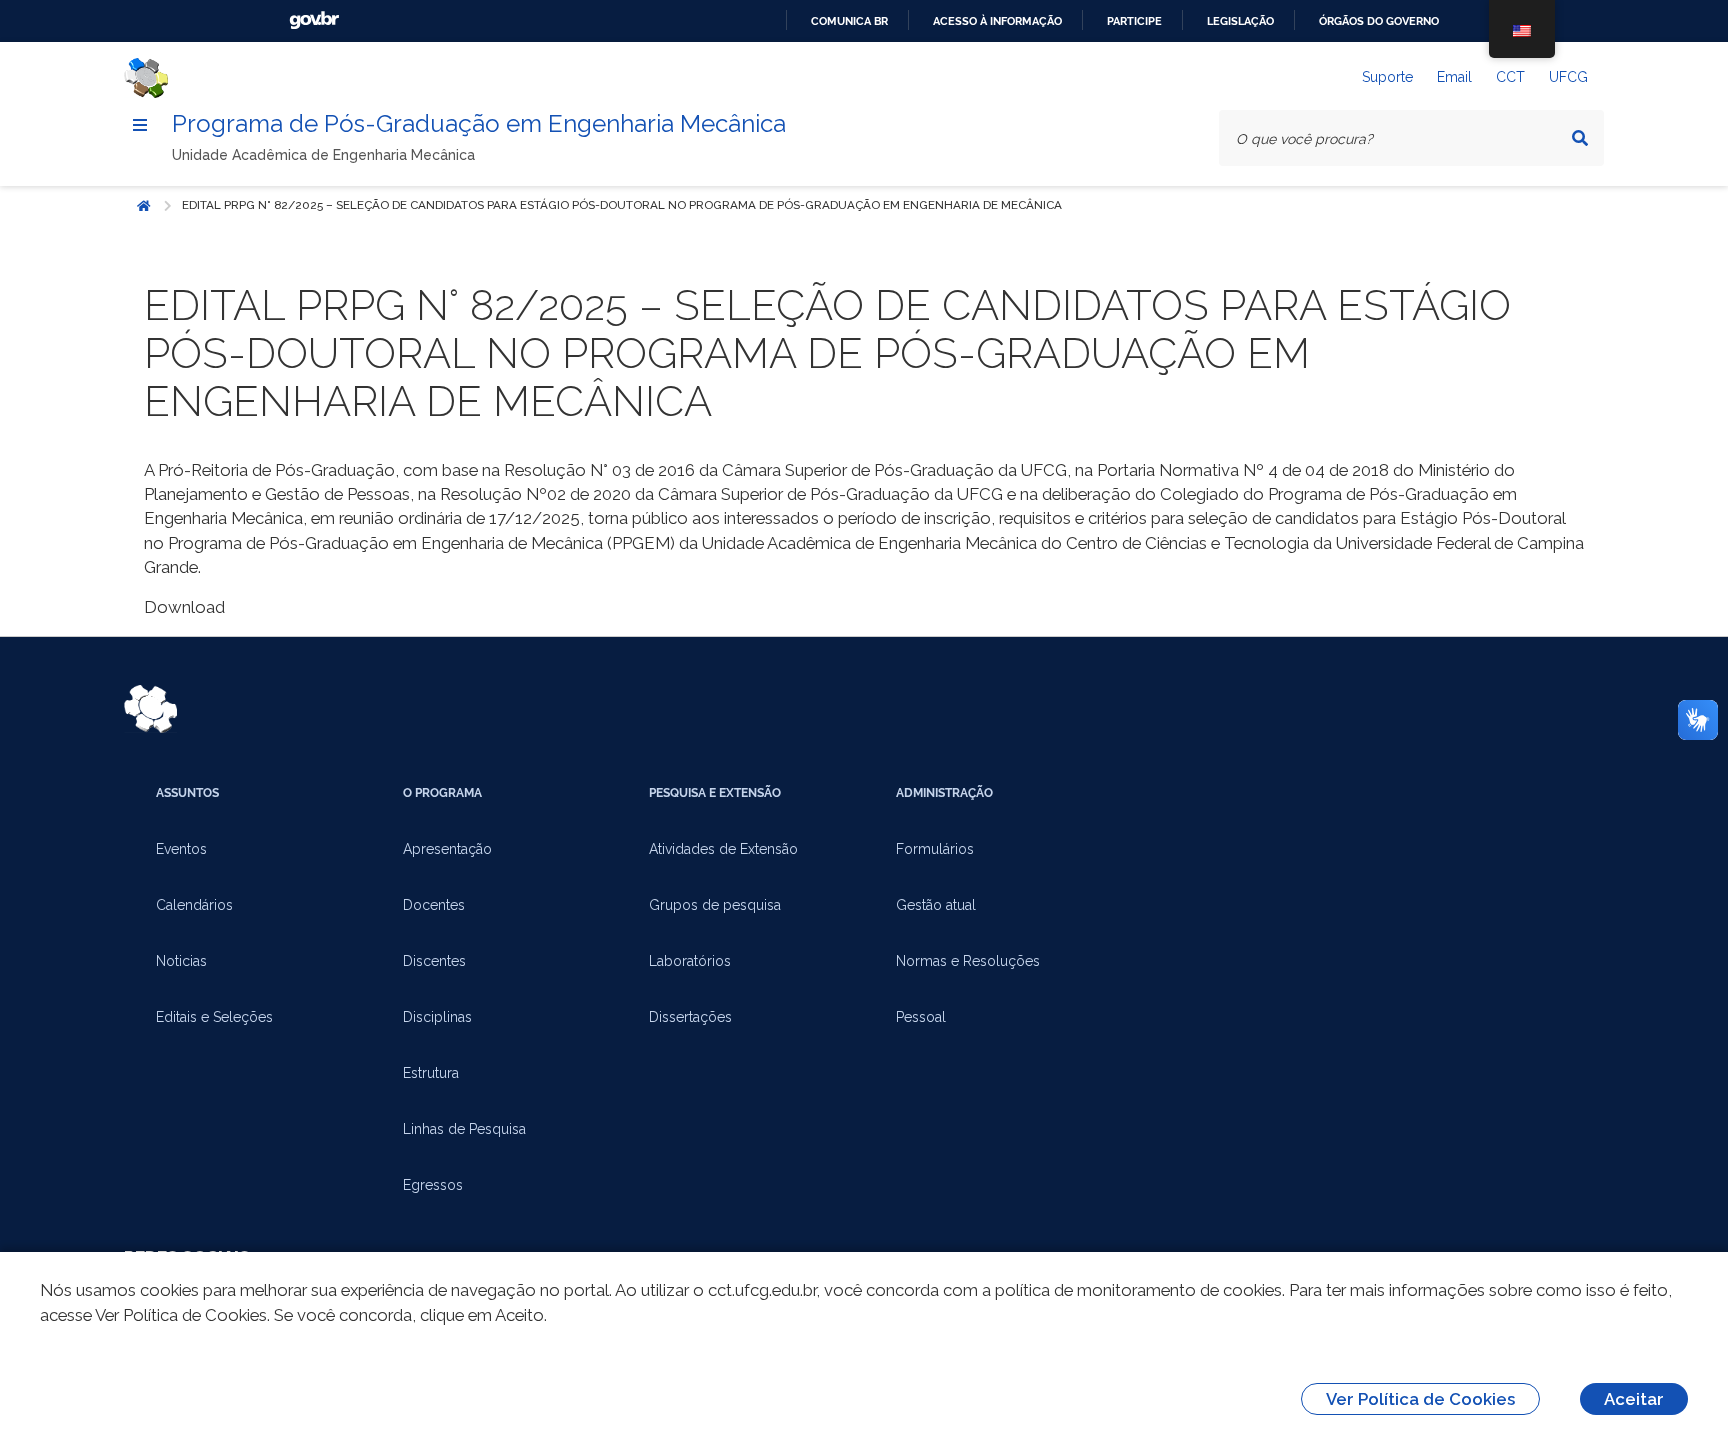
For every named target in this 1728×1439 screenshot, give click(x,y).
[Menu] (140, 125)
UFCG (1568, 77)
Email (1454, 77)
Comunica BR (849, 21)
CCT (1510, 77)
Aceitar (1634, 1399)
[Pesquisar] (1580, 138)
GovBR (314, 20)
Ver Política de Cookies (1420, 1399)
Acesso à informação (997, 21)
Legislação (1240, 21)
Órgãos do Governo (1379, 21)
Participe (1134, 21)
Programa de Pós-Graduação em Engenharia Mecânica (479, 123)
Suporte (1387, 77)
